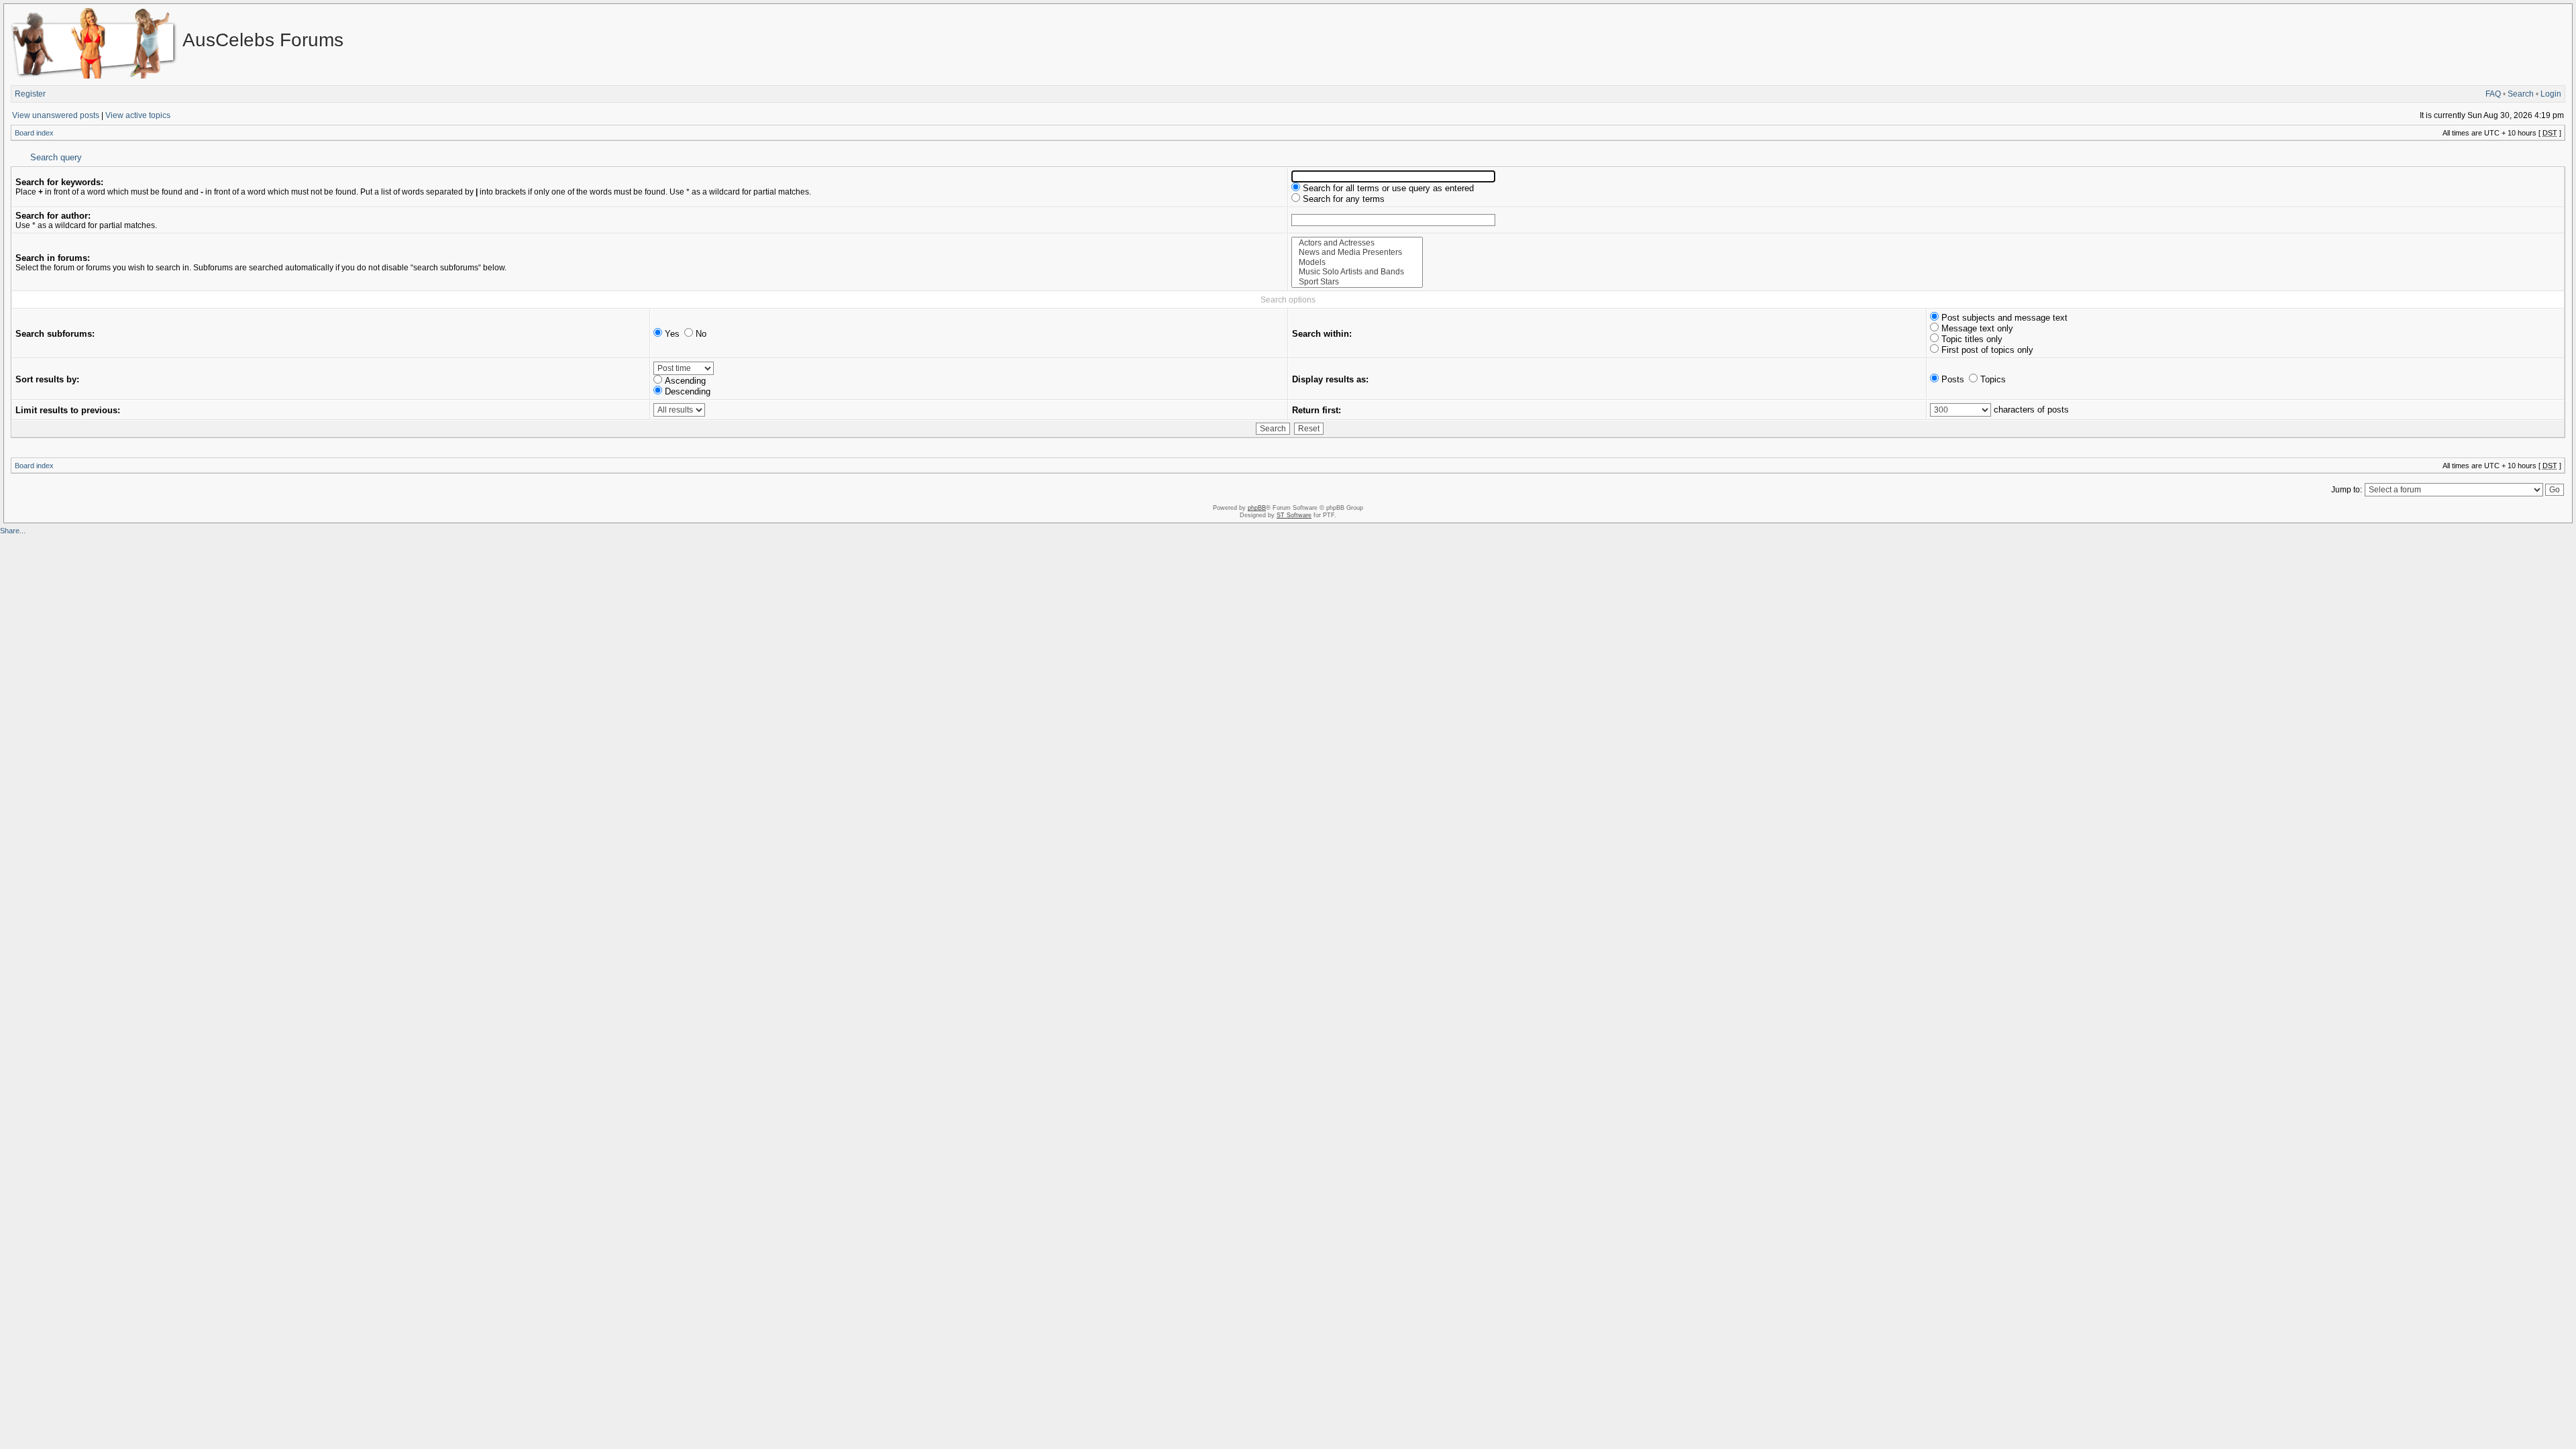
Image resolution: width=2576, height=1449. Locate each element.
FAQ (2493, 94)
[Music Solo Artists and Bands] (1357, 272)
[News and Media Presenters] (1357, 253)
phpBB (1257, 508)
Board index (34, 133)
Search (2521, 94)
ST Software (1294, 515)
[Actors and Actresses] (1357, 243)
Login (2551, 94)
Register (30, 94)
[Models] (1357, 263)
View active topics (138, 115)
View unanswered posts (56, 115)
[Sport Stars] (1357, 282)
